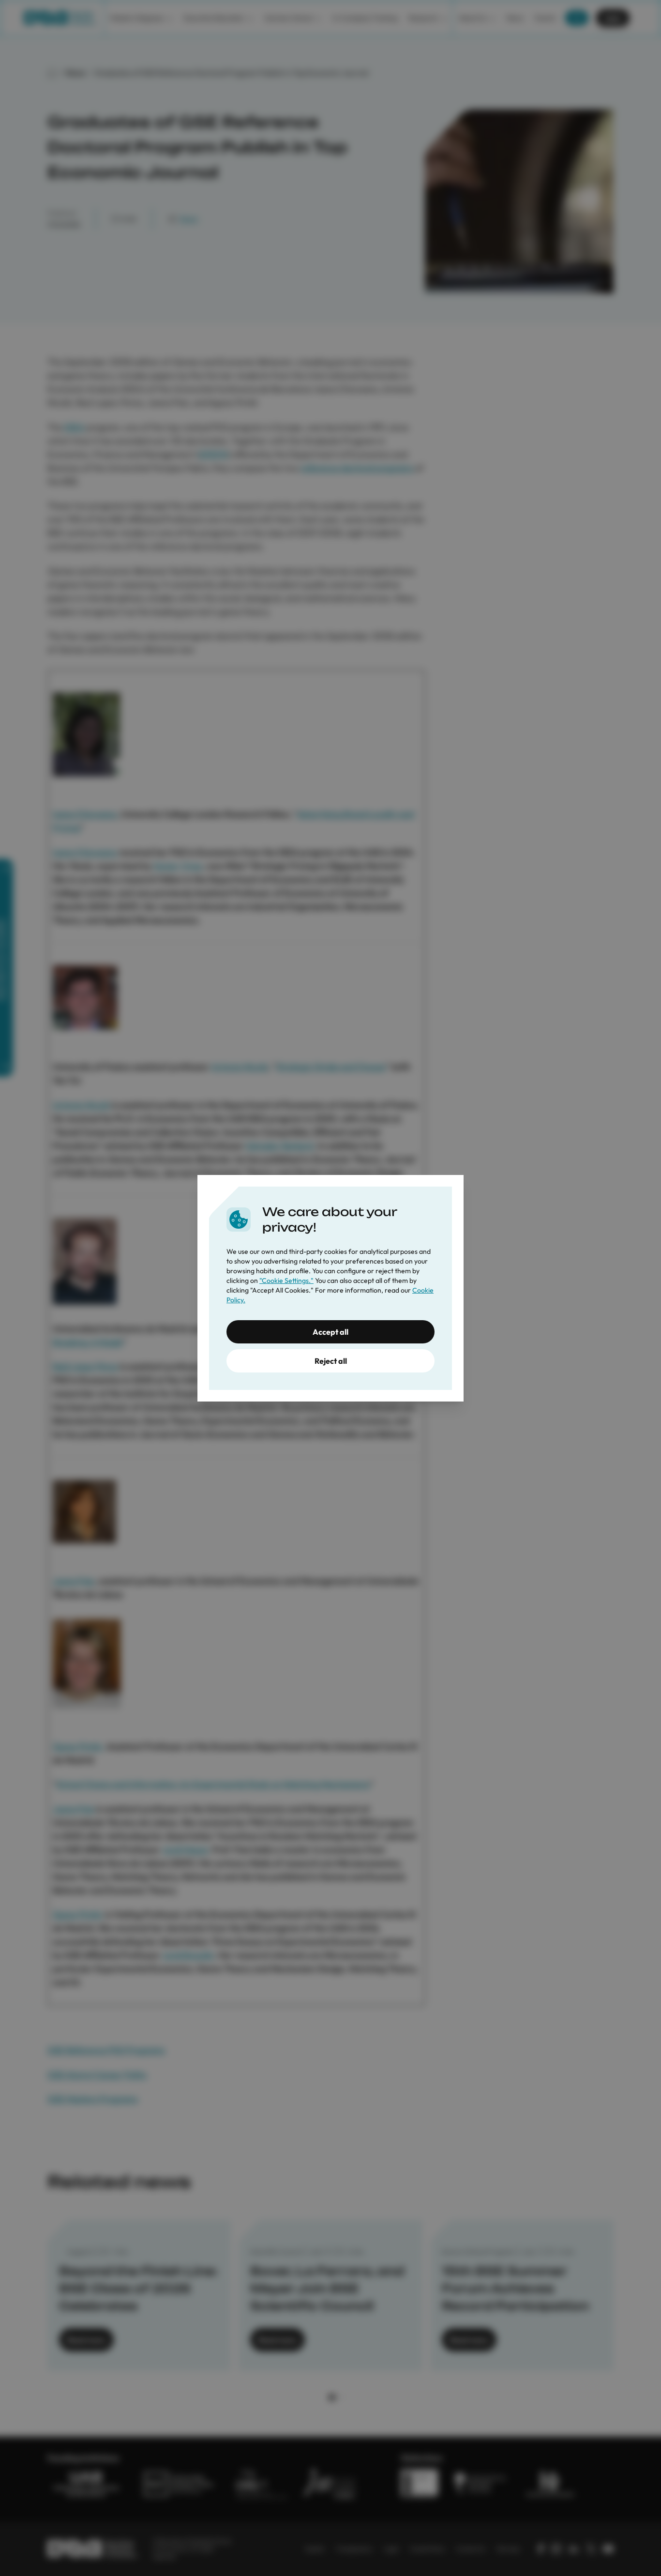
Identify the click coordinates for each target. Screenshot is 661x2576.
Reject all (331, 1361)
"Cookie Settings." (286, 1280)
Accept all (330, 1332)
